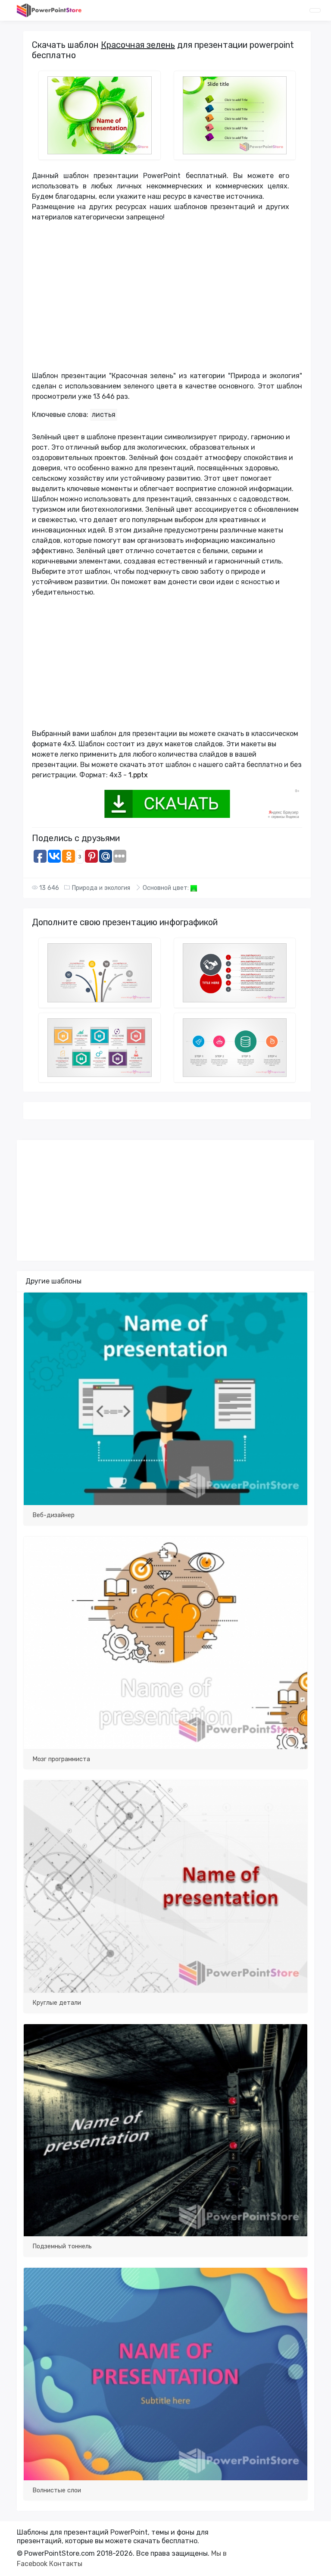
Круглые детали (57, 2003)
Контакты (66, 2564)
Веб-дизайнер (53, 1515)
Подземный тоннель (62, 2246)
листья (104, 415)
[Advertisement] (161, 300)
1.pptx (138, 775)
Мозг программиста (61, 1759)
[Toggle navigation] (315, 10)
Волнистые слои (57, 2490)
